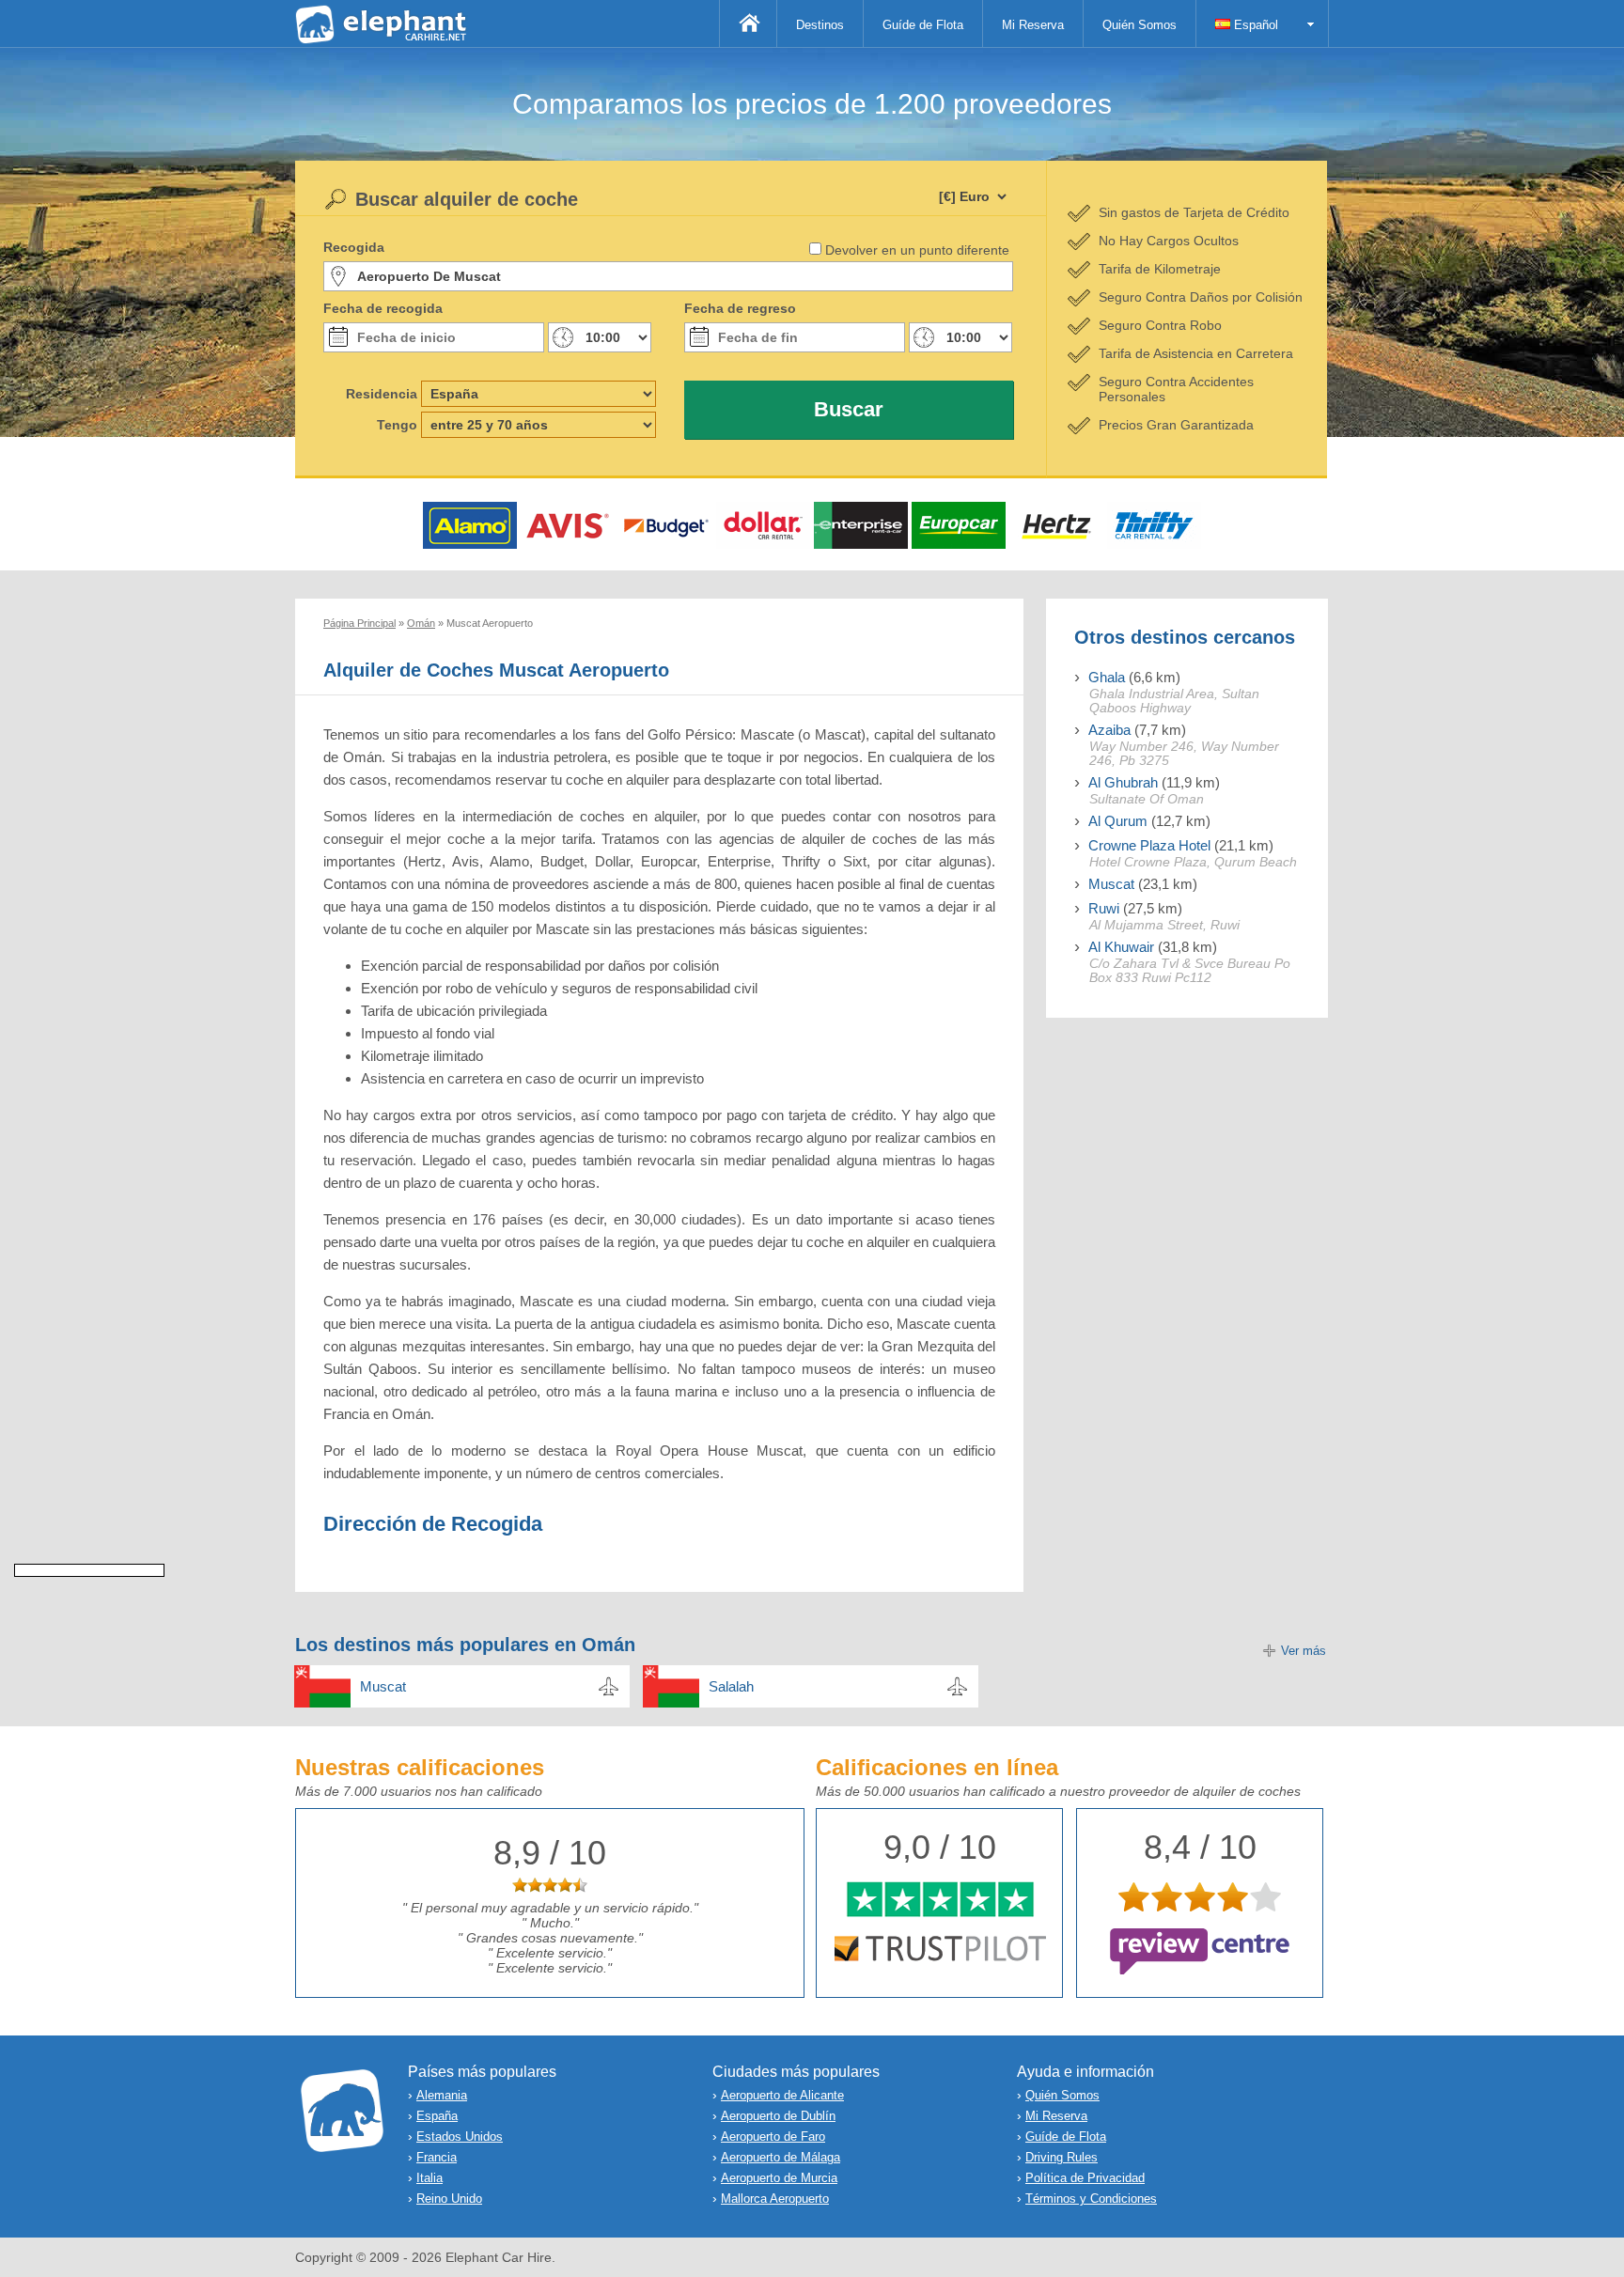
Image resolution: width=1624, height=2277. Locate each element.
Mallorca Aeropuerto (775, 2199)
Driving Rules (1062, 2157)
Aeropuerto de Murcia (779, 2178)
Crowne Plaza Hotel (1149, 845)
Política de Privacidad (1085, 2178)
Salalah (731, 1686)
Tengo (397, 425)
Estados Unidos (460, 2137)
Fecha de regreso (740, 308)
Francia (437, 2157)
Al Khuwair (1121, 947)
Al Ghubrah (1123, 782)
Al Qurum (1118, 821)
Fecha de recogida (383, 308)
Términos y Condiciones (1091, 2199)
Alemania (442, 2095)
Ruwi (1104, 908)
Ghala (1107, 677)
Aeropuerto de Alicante (782, 2095)
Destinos (820, 25)
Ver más (1304, 1651)
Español (1254, 25)
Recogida (354, 247)
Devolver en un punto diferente (917, 250)
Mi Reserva (1033, 25)
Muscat (1111, 884)
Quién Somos (1140, 25)
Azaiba (1109, 730)
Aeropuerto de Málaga (781, 2157)
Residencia (382, 394)
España (437, 2116)
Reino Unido (449, 2199)
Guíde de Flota (923, 25)
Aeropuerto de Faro (773, 2137)
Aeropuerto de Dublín (778, 2116)
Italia (429, 2178)
